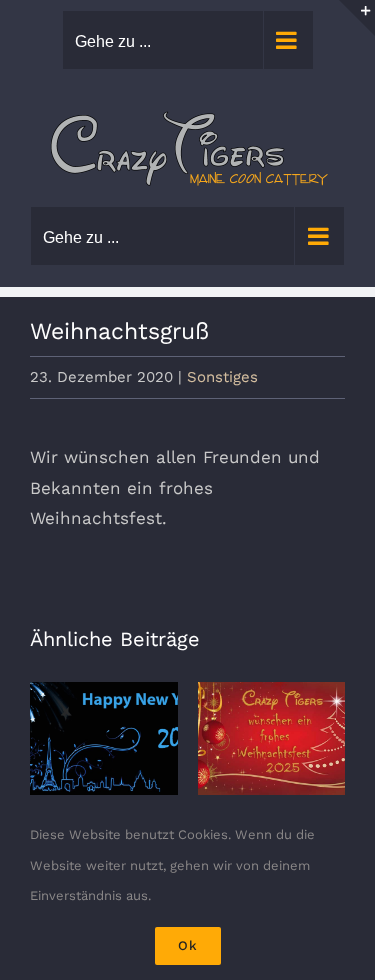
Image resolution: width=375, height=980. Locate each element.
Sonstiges (222, 377)
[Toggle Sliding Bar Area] (357, 18)
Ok (188, 945)
